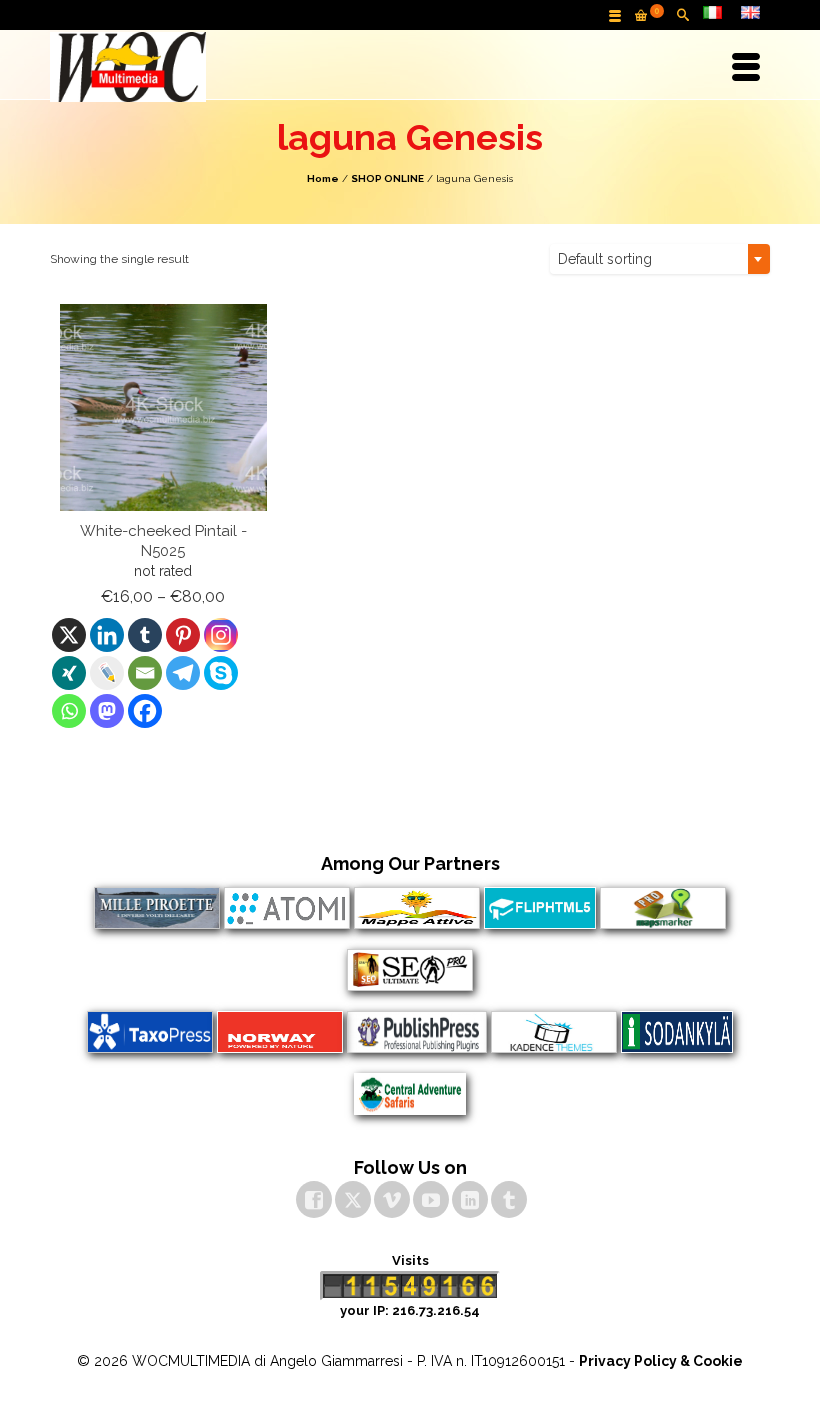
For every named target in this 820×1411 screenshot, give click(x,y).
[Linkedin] (107, 635)
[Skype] (221, 673)
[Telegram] (183, 673)
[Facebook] (145, 711)
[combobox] (660, 259)
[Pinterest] (183, 635)
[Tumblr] (145, 635)
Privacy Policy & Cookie (661, 1361)
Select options (163, 748)
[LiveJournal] (107, 673)
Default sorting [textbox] (605, 259)
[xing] (69, 673)
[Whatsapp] (69, 711)
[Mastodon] (107, 711)
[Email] (145, 673)
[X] (69, 635)
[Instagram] (221, 635)
